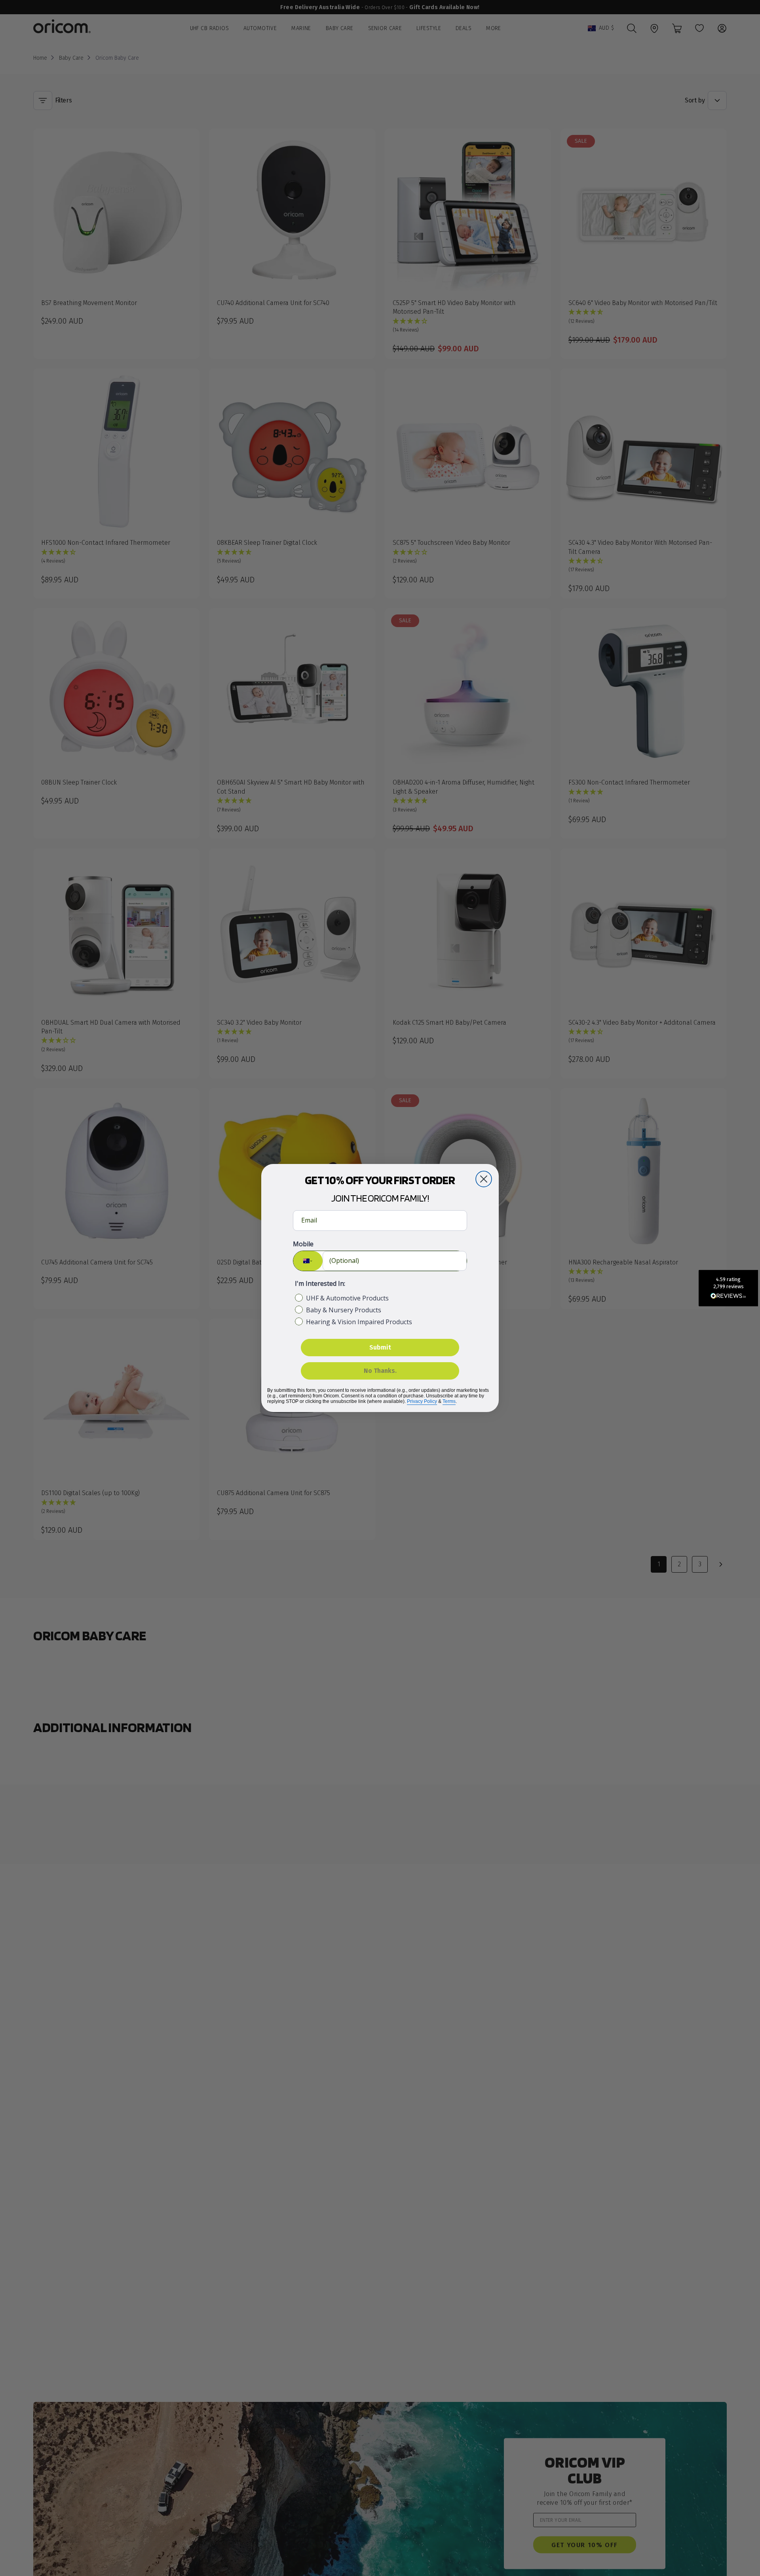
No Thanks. (380, 1371)
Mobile (303, 1244)
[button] (728, 1288)
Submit (380, 1347)
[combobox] (308, 1261)
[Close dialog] (484, 1179)
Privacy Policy (422, 1401)
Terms (449, 1401)
